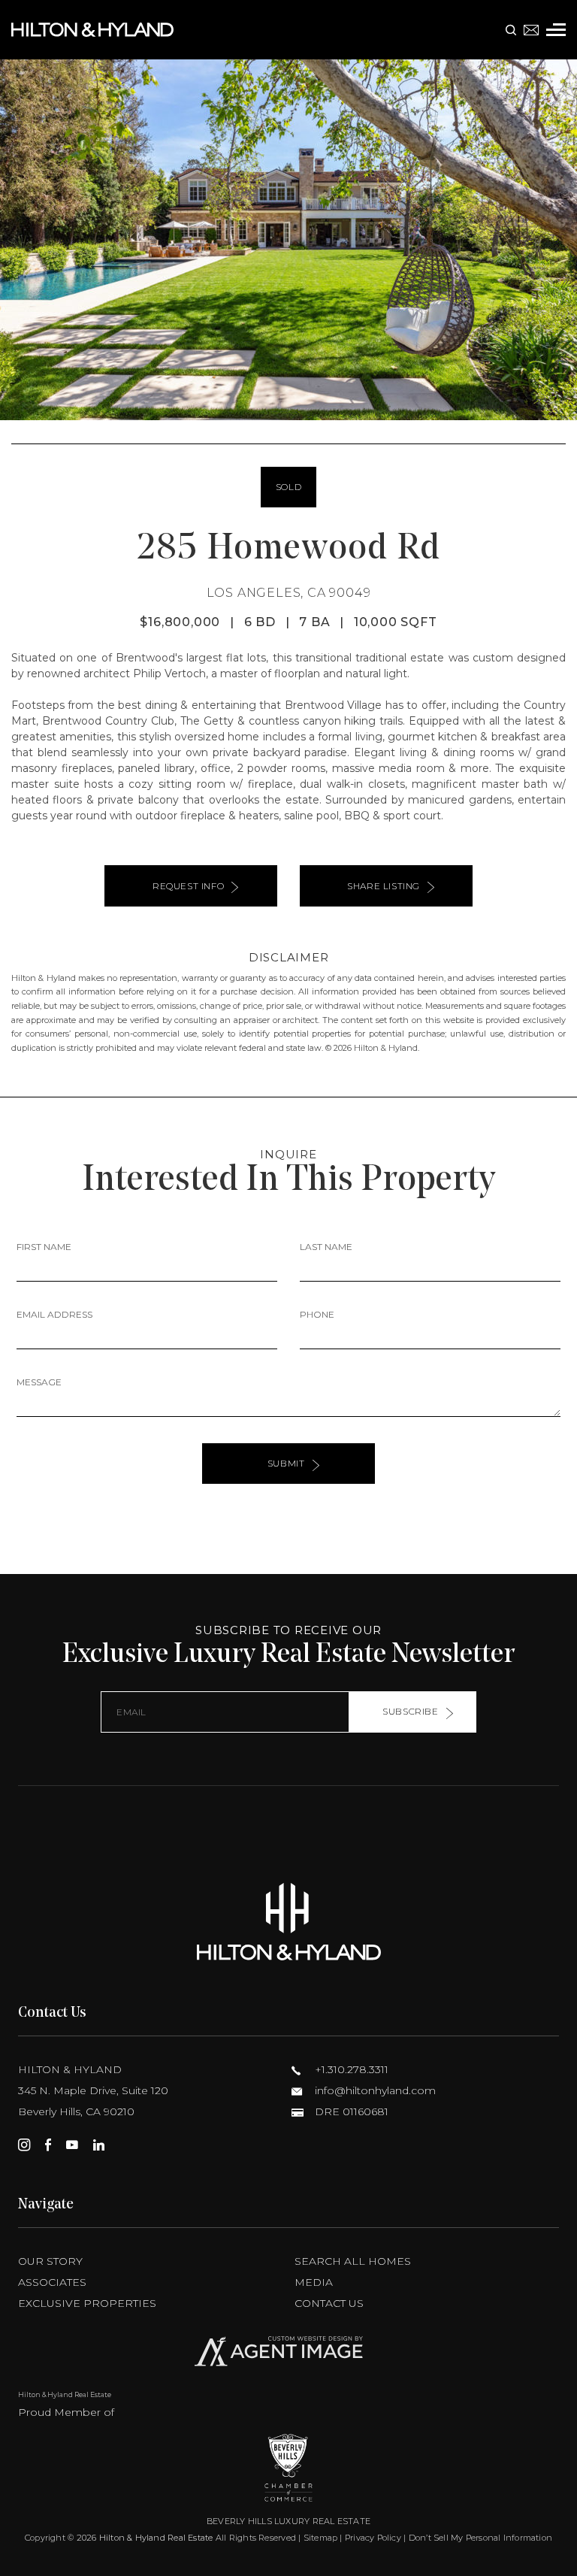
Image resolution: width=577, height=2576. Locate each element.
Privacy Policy (373, 2538)
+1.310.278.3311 (350, 2069)
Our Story (50, 2261)
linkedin (99, 2145)
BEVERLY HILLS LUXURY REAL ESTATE (288, 2521)
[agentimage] (288, 2355)
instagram (24, 2145)
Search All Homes (353, 2261)
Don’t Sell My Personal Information (480, 2538)
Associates (52, 2282)
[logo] (288, 1922)
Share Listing (384, 886)
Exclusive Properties (87, 2303)
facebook (48, 2145)
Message (39, 1382)
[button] (18, 240)
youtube (72, 2145)
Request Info (188, 886)
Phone (317, 1314)
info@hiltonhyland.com (374, 2090)
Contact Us (329, 2303)
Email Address (54, 1314)
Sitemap (321, 2538)
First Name (44, 1247)
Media (314, 2282)
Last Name (326, 1247)
